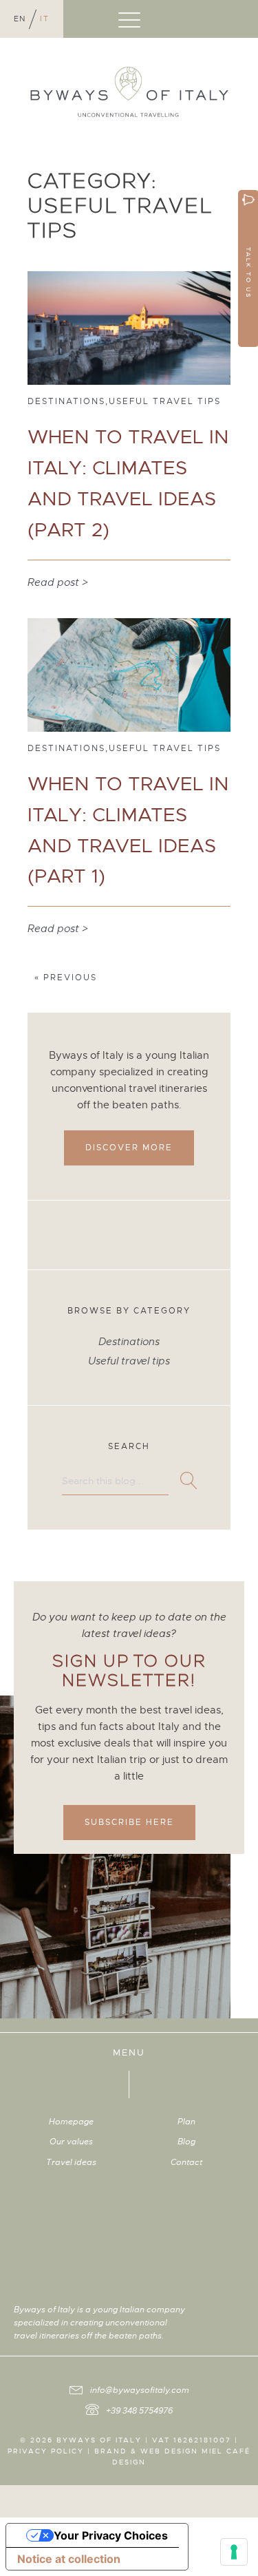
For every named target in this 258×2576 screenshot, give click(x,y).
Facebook (217, 2307)
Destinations (129, 1342)
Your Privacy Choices (111, 2535)
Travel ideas (71, 2162)
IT (45, 19)
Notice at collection (69, 2559)
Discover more (129, 1148)
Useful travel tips (129, 1361)
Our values (71, 2142)
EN (20, 19)
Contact (186, 2162)
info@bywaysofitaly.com (140, 2390)
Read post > (58, 582)
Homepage (71, 2122)
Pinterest (239, 2307)
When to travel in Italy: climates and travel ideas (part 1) (128, 830)
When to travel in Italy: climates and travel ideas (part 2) (128, 483)
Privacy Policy (46, 2451)
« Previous (66, 978)
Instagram (206, 2307)
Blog (186, 2142)
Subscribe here (129, 1822)
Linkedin (228, 2307)
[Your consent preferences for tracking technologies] (234, 2552)
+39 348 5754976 (139, 2411)
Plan (186, 2122)
